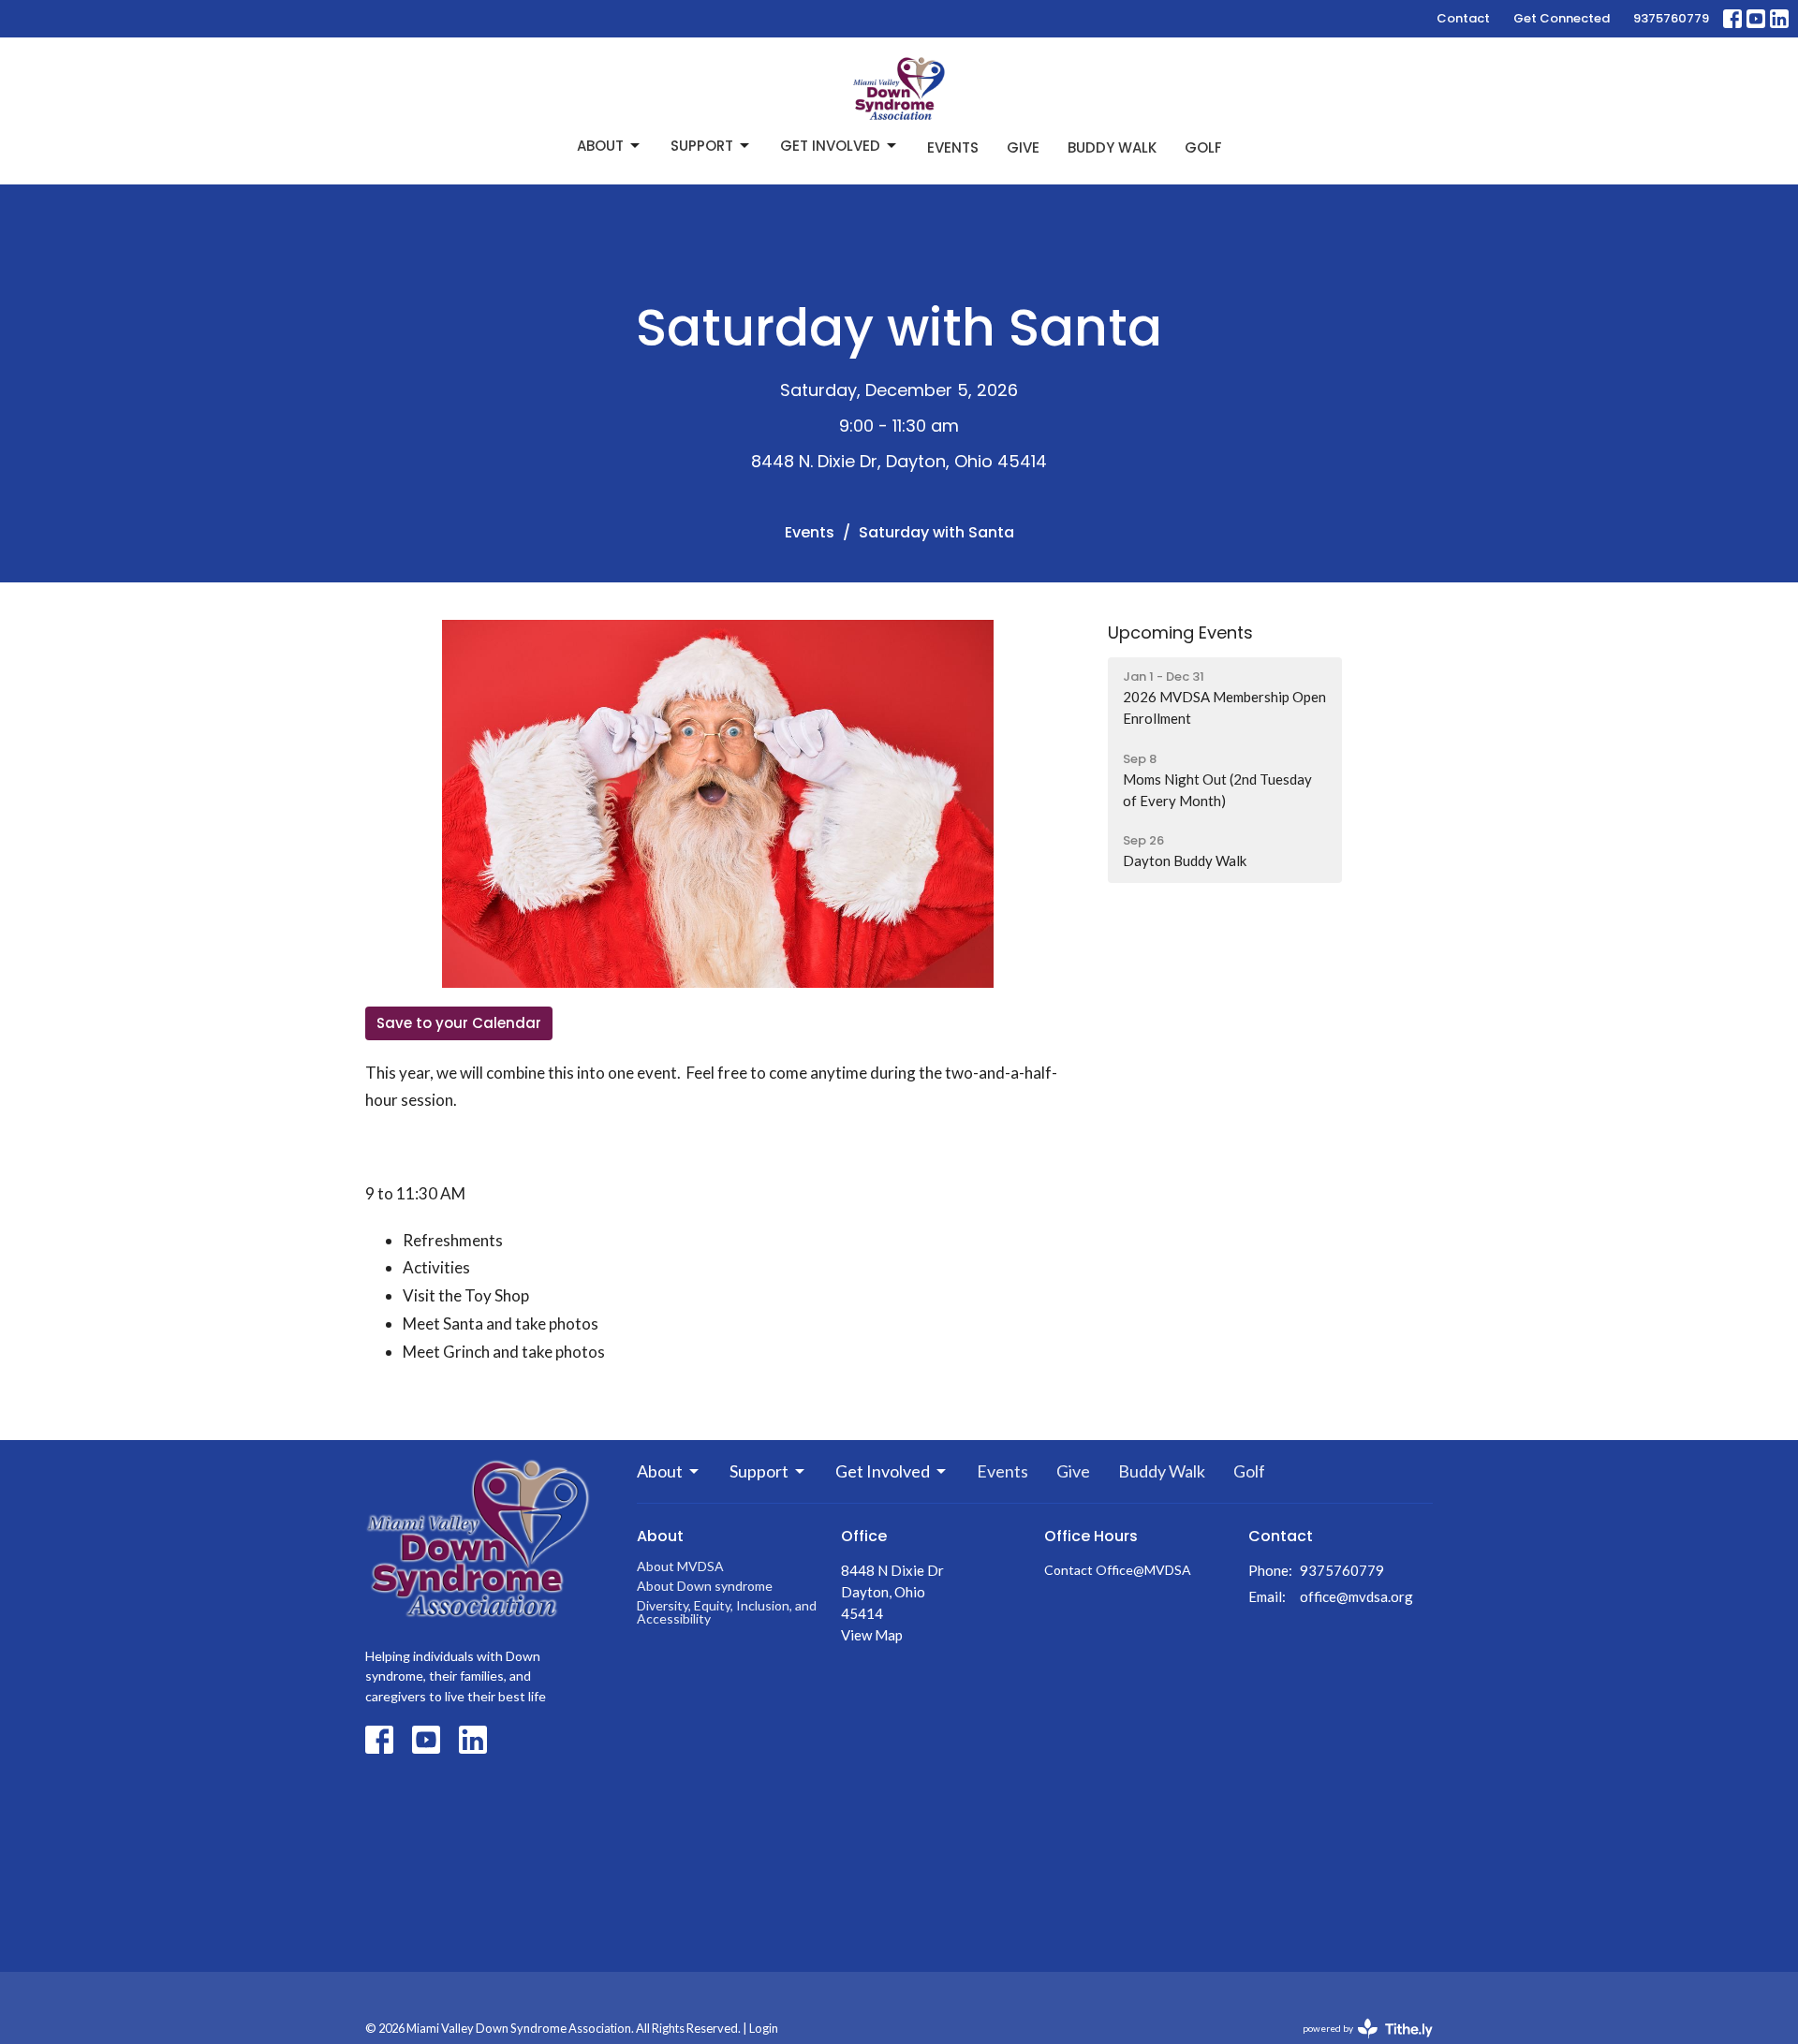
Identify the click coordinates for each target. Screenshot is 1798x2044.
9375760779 (1671, 18)
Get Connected (1562, 18)
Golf (1203, 147)
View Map (872, 1635)
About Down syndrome (705, 1586)
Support (702, 146)
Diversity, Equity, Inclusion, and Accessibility (727, 1612)
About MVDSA (680, 1566)
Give (1023, 147)
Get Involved (830, 146)
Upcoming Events (1180, 632)
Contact (1463, 18)
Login (764, 2028)
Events (953, 147)
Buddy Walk (1112, 147)
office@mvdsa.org (1356, 1596)
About (600, 146)
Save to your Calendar (459, 1023)
